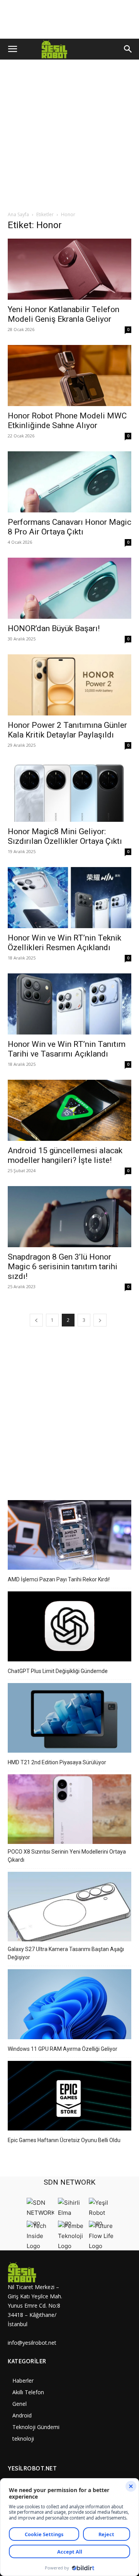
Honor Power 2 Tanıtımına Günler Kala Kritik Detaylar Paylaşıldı (67, 730)
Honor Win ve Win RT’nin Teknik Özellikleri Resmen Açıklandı (64, 943)
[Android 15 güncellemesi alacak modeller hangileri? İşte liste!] (69, 1110)
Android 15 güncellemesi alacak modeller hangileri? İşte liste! (65, 1155)
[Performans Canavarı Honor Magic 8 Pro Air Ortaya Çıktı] (69, 482)
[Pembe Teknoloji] (71, 2246)
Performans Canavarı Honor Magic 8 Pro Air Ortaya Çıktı (69, 527)
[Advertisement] (69, 137)
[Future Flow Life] (102, 2246)
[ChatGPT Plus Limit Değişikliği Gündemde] (69, 1627)
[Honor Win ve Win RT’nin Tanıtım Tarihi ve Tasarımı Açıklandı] (69, 1004)
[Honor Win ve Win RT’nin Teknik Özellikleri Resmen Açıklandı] (69, 898)
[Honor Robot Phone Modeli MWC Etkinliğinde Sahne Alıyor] (69, 376)
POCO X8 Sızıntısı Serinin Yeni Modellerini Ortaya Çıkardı (67, 1856)
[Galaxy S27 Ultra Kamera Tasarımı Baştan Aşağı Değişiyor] (69, 1908)
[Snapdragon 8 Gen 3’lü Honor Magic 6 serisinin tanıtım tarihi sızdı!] (69, 1217)
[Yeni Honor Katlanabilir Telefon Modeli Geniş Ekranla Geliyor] (69, 269)
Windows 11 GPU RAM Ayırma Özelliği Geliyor (63, 2049)
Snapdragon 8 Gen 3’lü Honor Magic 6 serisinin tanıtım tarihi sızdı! (63, 1267)
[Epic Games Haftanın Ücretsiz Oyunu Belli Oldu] (69, 2097)
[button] (12, 49)
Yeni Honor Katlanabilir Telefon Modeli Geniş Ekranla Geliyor (64, 314)
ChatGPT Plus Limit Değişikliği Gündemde (58, 1671)
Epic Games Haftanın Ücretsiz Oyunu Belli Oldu (64, 2140)
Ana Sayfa (18, 214)
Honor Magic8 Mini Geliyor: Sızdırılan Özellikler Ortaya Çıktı (65, 836)
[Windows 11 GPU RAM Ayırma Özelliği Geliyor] (69, 2005)
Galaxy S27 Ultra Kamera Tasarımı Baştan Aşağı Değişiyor (66, 1953)
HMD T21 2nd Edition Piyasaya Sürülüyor (57, 1762)
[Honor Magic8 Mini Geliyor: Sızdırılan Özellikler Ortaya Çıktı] (69, 791)
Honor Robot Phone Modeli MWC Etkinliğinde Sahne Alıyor (67, 421)
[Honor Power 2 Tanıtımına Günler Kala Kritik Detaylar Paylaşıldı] (69, 685)
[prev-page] (36, 1320)
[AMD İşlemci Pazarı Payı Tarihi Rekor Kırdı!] (69, 1536)
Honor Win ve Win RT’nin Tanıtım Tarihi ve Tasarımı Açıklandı (67, 1049)
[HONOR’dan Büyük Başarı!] (69, 588)
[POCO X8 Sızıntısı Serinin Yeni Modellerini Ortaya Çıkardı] (69, 1810)
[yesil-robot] (39, 2272)
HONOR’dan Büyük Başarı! (54, 628)
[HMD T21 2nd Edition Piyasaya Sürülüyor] (69, 1719)
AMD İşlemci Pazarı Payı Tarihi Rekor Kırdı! (59, 1579)
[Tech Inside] (40, 2246)
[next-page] (100, 1320)
